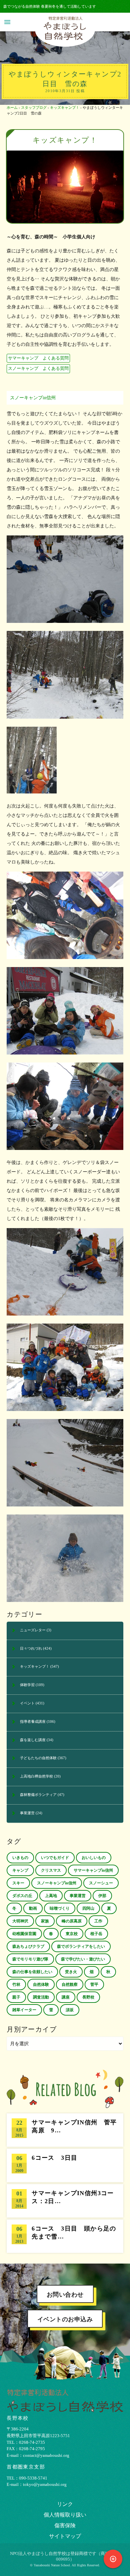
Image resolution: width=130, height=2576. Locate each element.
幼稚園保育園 (24, 1934)
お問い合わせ (65, 2295)
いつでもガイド (55, 1858)
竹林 (16, 1984)
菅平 (94, 1984)
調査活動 (41, 1997)
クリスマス (51, 1870)
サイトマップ (65, 2536)
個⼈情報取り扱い (65, 2515)
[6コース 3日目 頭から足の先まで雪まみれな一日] (65, 2236)
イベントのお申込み (65, 2319)
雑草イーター (24, 2010)
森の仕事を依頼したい (32, 1972)
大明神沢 (20, 1921)
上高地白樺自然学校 (36, 1776)
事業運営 (27, 1813)
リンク (65, 2504)
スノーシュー (101, 1883)
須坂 (70, 2010)
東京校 (72, 1934)
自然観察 (70, 1984)
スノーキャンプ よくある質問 (38, 369)
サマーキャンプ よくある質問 (38, 358)
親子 (16, 1997)
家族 (45, 1921)
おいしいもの (94, 1858)
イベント (27, 1703)
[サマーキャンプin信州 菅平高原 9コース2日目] (65, 2130)
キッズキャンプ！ (65, 107)
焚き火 (71, 1972)
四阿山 (88, 1908)
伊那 (102, 1896)
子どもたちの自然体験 (38, 1758)
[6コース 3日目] (65, 2165)
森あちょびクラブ (28, 1946)
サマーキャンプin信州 (93, 1870)
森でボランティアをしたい (81, 1946)
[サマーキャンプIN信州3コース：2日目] (65, 2201)
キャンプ (20, 1870)
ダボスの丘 (22, 1896)
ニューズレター (33, 1630)
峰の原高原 (72, 1921)
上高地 (51, 1896)
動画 (33, 1908)
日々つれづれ (31, 1648)
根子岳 (96, 1934)
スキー (18, 1883)
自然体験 (41, 1984)
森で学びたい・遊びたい (83, 1959)
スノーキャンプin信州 (33, 398)
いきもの (20, 1858)
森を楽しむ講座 (33, 1740)
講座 (66, 1997)
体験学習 (27, 1685)
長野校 (88, 1997)
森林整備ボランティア (38, 1795)
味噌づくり (60, 1908)
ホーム (12, 107)
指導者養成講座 (33, 1721)
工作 (98, 1921)
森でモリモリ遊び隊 (30, 1959)
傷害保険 (65, 2525)
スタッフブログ (34, 107)
